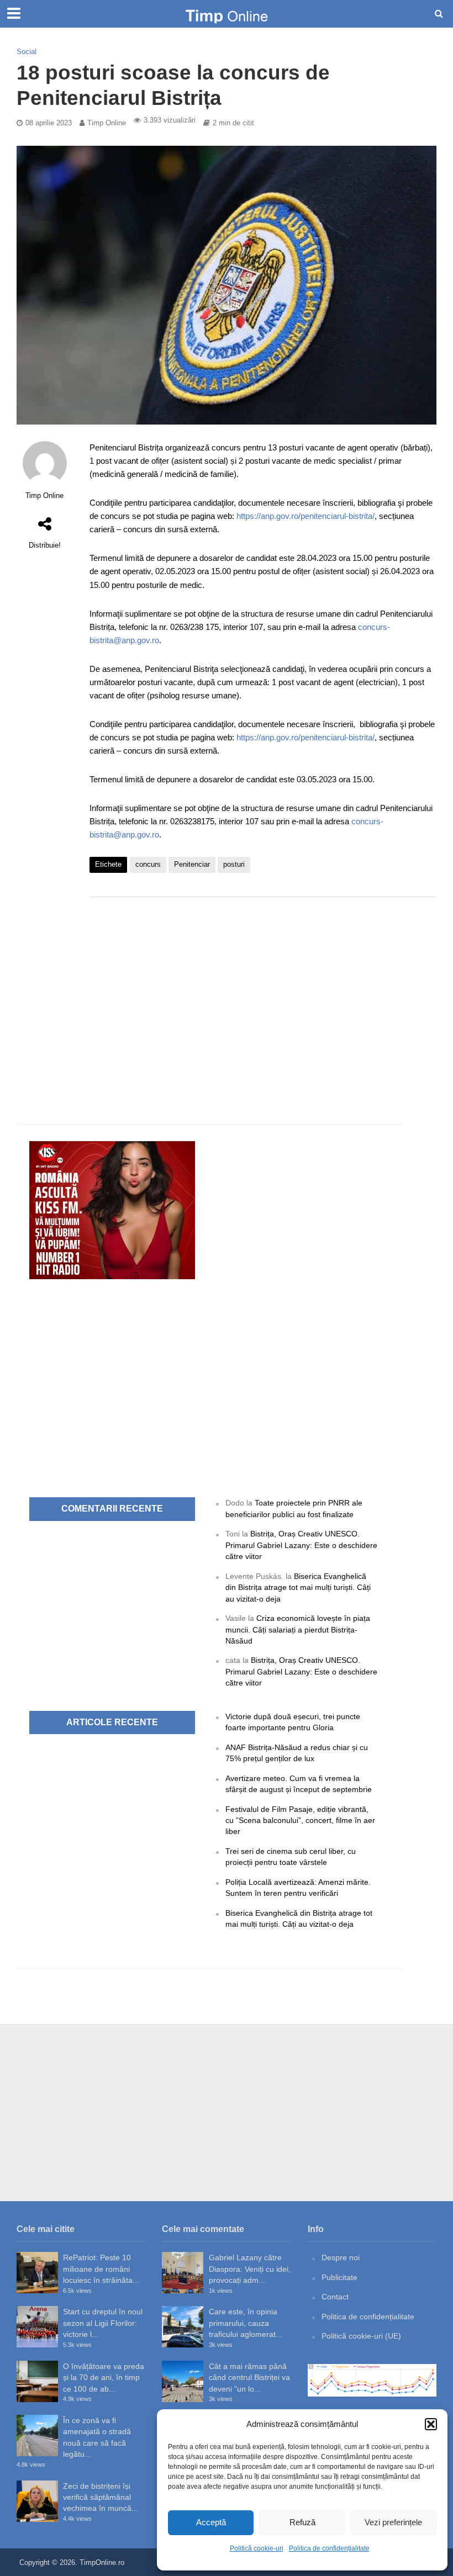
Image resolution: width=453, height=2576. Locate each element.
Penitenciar (192, 864)
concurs (148, 864)
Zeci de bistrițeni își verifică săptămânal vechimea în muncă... (101, 2497)
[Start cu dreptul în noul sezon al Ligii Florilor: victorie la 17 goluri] (37, 2327)
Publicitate (339, 2277)
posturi (234, 864)
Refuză (302, 2522)
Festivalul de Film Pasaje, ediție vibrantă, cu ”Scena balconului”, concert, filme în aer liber (300, 1820)
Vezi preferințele (393, 2522)
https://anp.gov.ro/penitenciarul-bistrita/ (305, 516)
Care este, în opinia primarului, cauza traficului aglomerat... (246, 2323)
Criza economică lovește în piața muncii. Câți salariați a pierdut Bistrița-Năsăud (298, 1629)
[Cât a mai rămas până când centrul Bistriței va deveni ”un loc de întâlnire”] (183, 2381)
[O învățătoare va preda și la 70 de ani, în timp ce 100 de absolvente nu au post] (37, 2381)
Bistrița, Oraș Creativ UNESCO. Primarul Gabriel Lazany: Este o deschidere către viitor (301, 1545)
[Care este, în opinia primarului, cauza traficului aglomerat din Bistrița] (183, 2327)
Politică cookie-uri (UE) (361, 2336)
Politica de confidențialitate (329, 2548)
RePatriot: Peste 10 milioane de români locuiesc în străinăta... (101, 2269)
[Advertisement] (263, 994)
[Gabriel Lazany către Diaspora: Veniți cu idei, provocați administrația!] (183, 2273)
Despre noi (341, 2257)
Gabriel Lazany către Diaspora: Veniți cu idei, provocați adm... (250, 2269)
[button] (431, 2424)
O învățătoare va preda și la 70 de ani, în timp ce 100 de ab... (104, 2378)
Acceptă (211, 2522)
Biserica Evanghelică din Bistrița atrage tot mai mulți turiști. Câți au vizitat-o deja (298, 1588)
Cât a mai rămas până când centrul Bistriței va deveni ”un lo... (249, 2378)
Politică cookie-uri (257, 2548)
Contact (335, 2297)
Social (27, 52)
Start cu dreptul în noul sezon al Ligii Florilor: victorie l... (103, 2323)
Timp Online (107, 123)
